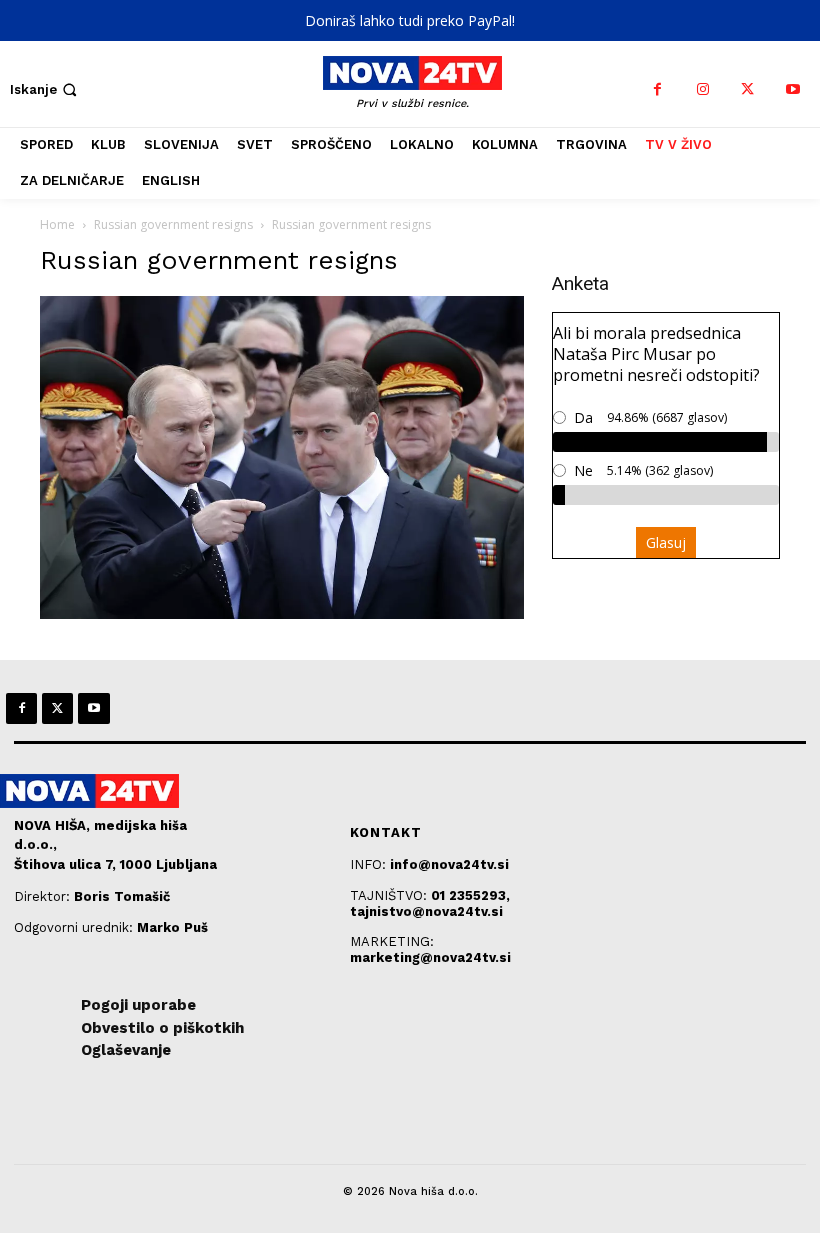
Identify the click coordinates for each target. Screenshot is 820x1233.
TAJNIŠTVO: (390, 895)
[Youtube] (792, 89)
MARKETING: (392, 941)
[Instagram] (702, 89)
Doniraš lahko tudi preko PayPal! (410, 20)
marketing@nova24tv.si (430, 957)
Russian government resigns (173, 224)
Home (57, 224)
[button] (45, 89)
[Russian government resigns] (282, 613)
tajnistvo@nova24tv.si (426, 911)
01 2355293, (470, 895)
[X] (747, 89)
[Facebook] (657, 89)
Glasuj (666, 542)
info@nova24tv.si (449, 864)
